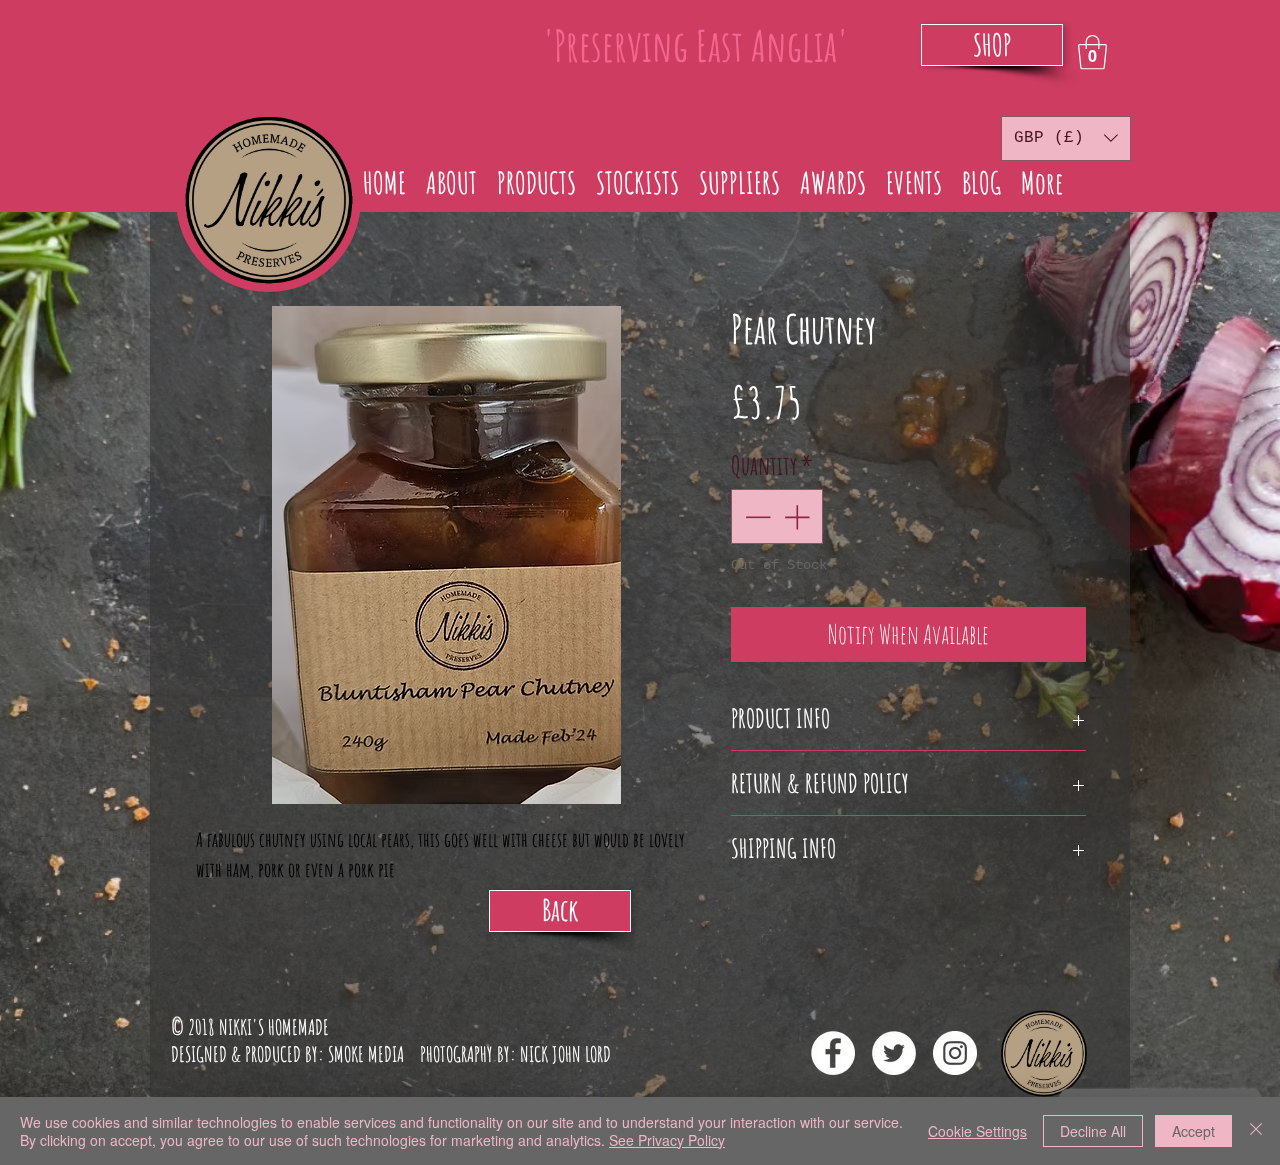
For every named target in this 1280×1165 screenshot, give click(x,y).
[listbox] (1066, 138)
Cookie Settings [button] (977, 1131)
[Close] (1256, 1131)
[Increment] (798, 516)
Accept (1193, 1131)
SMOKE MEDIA (366, 1054)
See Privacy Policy (667, 1140)
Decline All (1093, 1131)
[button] (1092, 52)
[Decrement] (755, 516)
